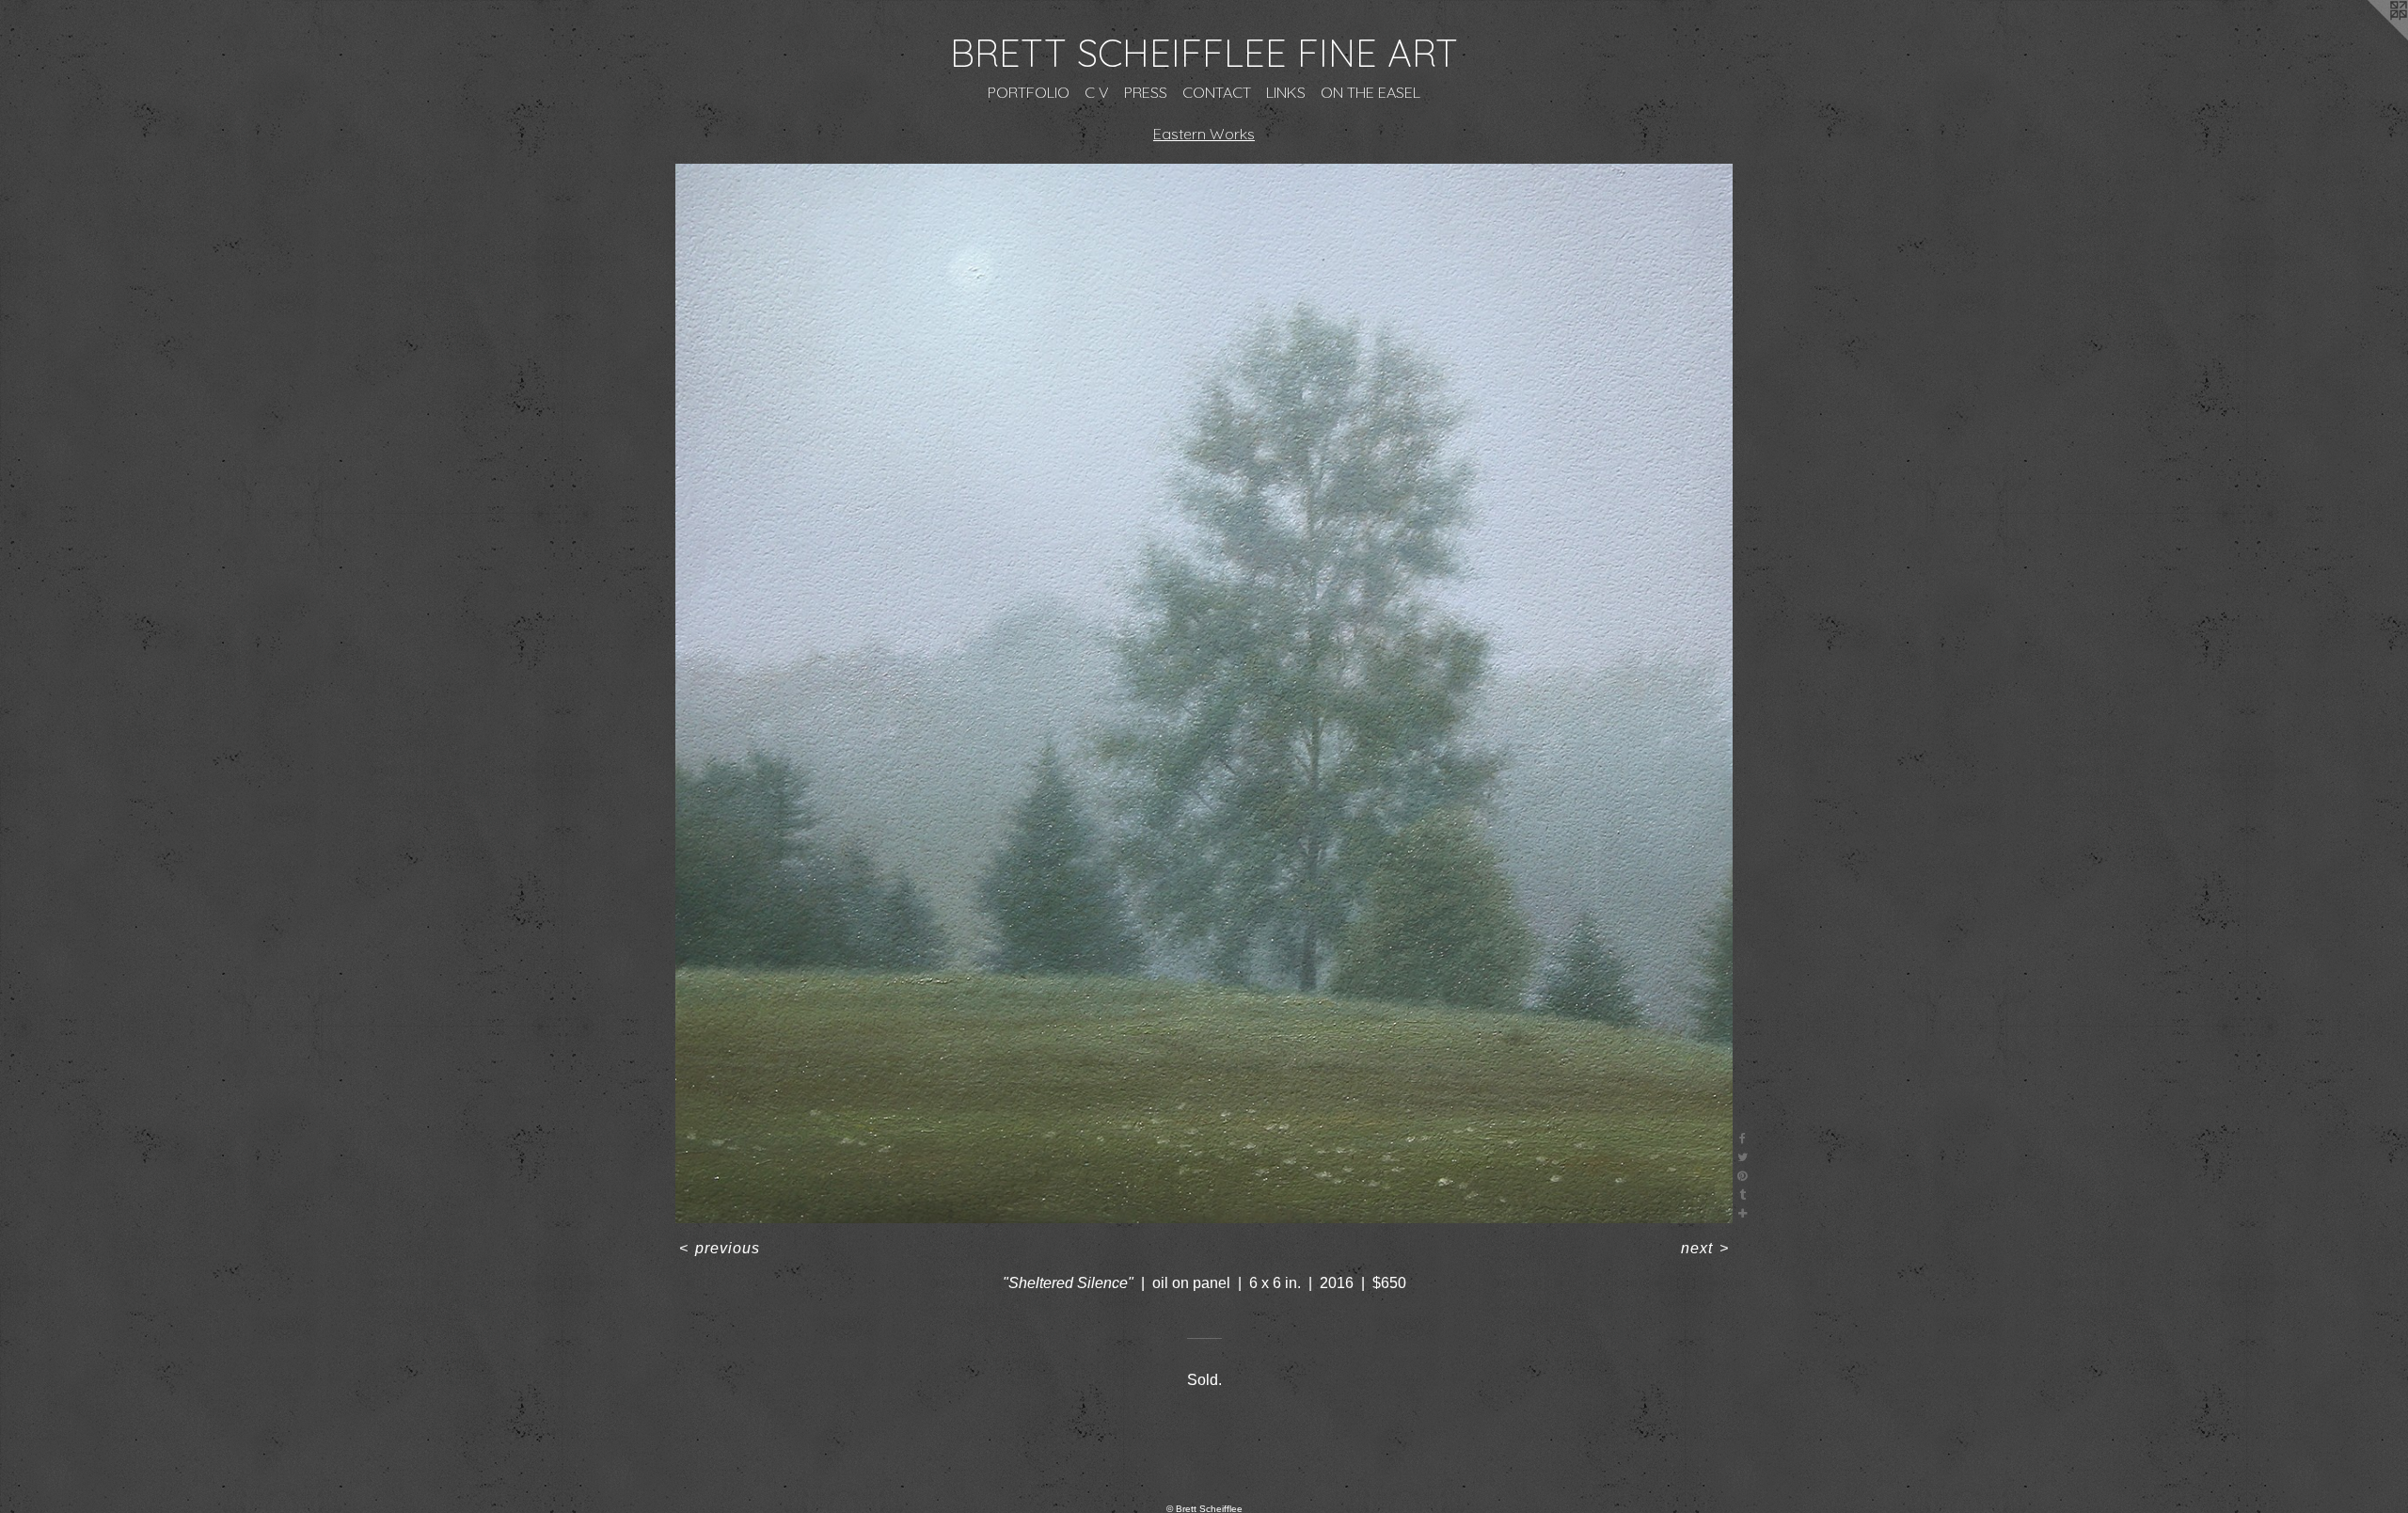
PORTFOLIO (1029, 92)
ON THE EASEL (1370, 92)
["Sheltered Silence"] (1204, 693)
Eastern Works (1204, 134)
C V (1097, 92)
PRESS (1146, 92)
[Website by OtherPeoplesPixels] (2370, 38)
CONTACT (1217, 92)
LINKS (1286, 92)
